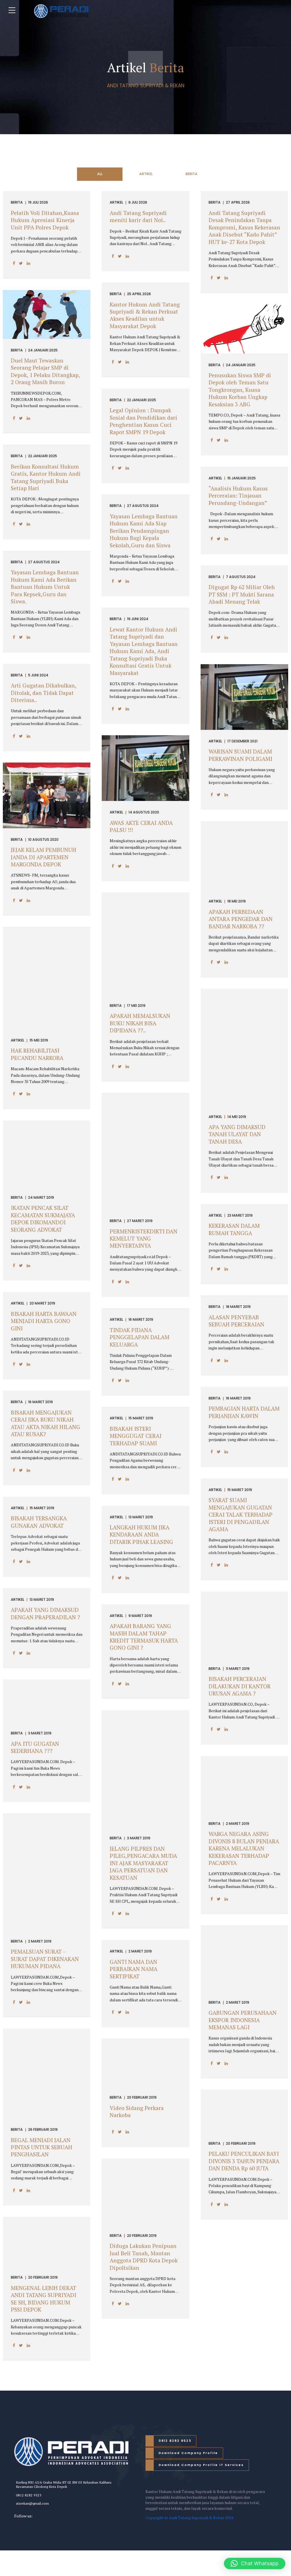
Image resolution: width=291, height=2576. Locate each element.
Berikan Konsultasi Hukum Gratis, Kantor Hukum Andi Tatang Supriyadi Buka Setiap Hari (46, 477)
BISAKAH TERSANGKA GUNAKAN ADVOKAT (39, 1522)
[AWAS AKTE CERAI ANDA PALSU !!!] (145, 799)
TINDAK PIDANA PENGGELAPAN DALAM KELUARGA (140, 1337)
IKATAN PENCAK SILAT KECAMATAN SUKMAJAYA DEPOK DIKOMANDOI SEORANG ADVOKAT (43, 1219)
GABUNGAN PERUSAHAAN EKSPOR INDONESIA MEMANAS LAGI (243, 2020)
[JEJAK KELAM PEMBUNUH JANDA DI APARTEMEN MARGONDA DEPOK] (47, 827)
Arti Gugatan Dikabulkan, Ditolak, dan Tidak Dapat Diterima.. (43, 693)
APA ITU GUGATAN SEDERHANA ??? (35, 1747)
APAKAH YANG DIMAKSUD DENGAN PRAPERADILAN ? (45, 1613)
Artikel (116, 203)
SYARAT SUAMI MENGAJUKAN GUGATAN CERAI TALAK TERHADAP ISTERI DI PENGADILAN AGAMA (241, 1515)
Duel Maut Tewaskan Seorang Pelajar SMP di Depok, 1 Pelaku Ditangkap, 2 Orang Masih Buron (45, 371)
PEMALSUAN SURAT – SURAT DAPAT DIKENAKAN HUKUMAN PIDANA (45, 1959)
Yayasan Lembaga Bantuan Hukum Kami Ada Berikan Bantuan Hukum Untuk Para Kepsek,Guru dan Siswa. (45, 587)
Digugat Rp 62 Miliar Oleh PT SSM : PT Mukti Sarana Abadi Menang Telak (242, 594)
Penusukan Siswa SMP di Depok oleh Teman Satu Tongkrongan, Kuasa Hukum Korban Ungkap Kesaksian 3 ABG (240, 390)
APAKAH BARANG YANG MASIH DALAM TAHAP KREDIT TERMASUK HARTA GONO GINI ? (144, 1637)
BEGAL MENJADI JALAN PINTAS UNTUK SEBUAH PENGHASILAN (41, 2147)
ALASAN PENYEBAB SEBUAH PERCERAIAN (236, 1321)
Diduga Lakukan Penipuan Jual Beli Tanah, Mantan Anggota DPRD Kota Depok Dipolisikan (144, 2257)
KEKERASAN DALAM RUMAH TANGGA (234, 1229)
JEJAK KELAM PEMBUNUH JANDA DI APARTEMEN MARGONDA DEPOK (43, 857)
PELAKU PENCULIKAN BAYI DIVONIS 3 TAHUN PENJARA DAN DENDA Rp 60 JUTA (244, 2161)
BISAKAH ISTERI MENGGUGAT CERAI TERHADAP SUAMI (136, 1436)
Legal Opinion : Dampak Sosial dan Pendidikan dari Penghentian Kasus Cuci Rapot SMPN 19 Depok (144, 421)
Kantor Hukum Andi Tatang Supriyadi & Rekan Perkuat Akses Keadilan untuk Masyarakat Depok (145, 315)
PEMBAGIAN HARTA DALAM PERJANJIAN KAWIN (244, 1412)
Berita (17, 203)
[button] (255, 2563)
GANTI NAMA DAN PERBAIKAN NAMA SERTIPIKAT (134, 1969)
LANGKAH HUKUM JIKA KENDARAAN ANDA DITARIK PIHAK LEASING (141, 1535)
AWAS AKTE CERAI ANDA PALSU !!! (141, 826)
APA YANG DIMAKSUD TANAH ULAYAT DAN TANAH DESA (237, 1134)
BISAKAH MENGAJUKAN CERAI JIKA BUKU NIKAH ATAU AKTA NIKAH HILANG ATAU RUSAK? (45, 1423)
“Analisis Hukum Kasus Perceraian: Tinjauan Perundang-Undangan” (238, 496)
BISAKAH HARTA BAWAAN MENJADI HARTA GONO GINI (44, 1321)
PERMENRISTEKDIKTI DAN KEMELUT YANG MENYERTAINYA (144, 1239)
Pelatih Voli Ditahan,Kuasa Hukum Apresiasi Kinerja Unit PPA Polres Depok (45, 220)
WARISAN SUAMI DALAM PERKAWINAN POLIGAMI (240, 755)
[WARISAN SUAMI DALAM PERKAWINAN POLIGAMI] (244, 728)
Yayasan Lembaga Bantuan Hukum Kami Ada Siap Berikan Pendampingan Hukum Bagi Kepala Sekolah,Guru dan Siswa (144, 531)
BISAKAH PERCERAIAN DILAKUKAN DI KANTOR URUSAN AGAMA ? (240, 1686)
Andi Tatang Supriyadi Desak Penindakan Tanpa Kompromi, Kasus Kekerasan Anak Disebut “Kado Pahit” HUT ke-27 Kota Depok (244, 227)
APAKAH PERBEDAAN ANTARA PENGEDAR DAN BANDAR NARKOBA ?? (241, 919)
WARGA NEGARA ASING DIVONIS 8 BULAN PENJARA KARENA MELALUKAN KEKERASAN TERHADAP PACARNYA (244, 1848)
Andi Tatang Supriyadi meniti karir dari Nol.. (138, 217)
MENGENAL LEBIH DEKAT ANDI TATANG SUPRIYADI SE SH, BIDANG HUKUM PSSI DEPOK (43, 2299)
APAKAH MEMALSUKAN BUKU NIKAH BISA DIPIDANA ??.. (140, 1023)
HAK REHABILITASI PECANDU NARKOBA (37, 1054)
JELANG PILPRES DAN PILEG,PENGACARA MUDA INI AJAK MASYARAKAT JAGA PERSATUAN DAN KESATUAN (143, 1863)
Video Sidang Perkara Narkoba (137, 2112)
